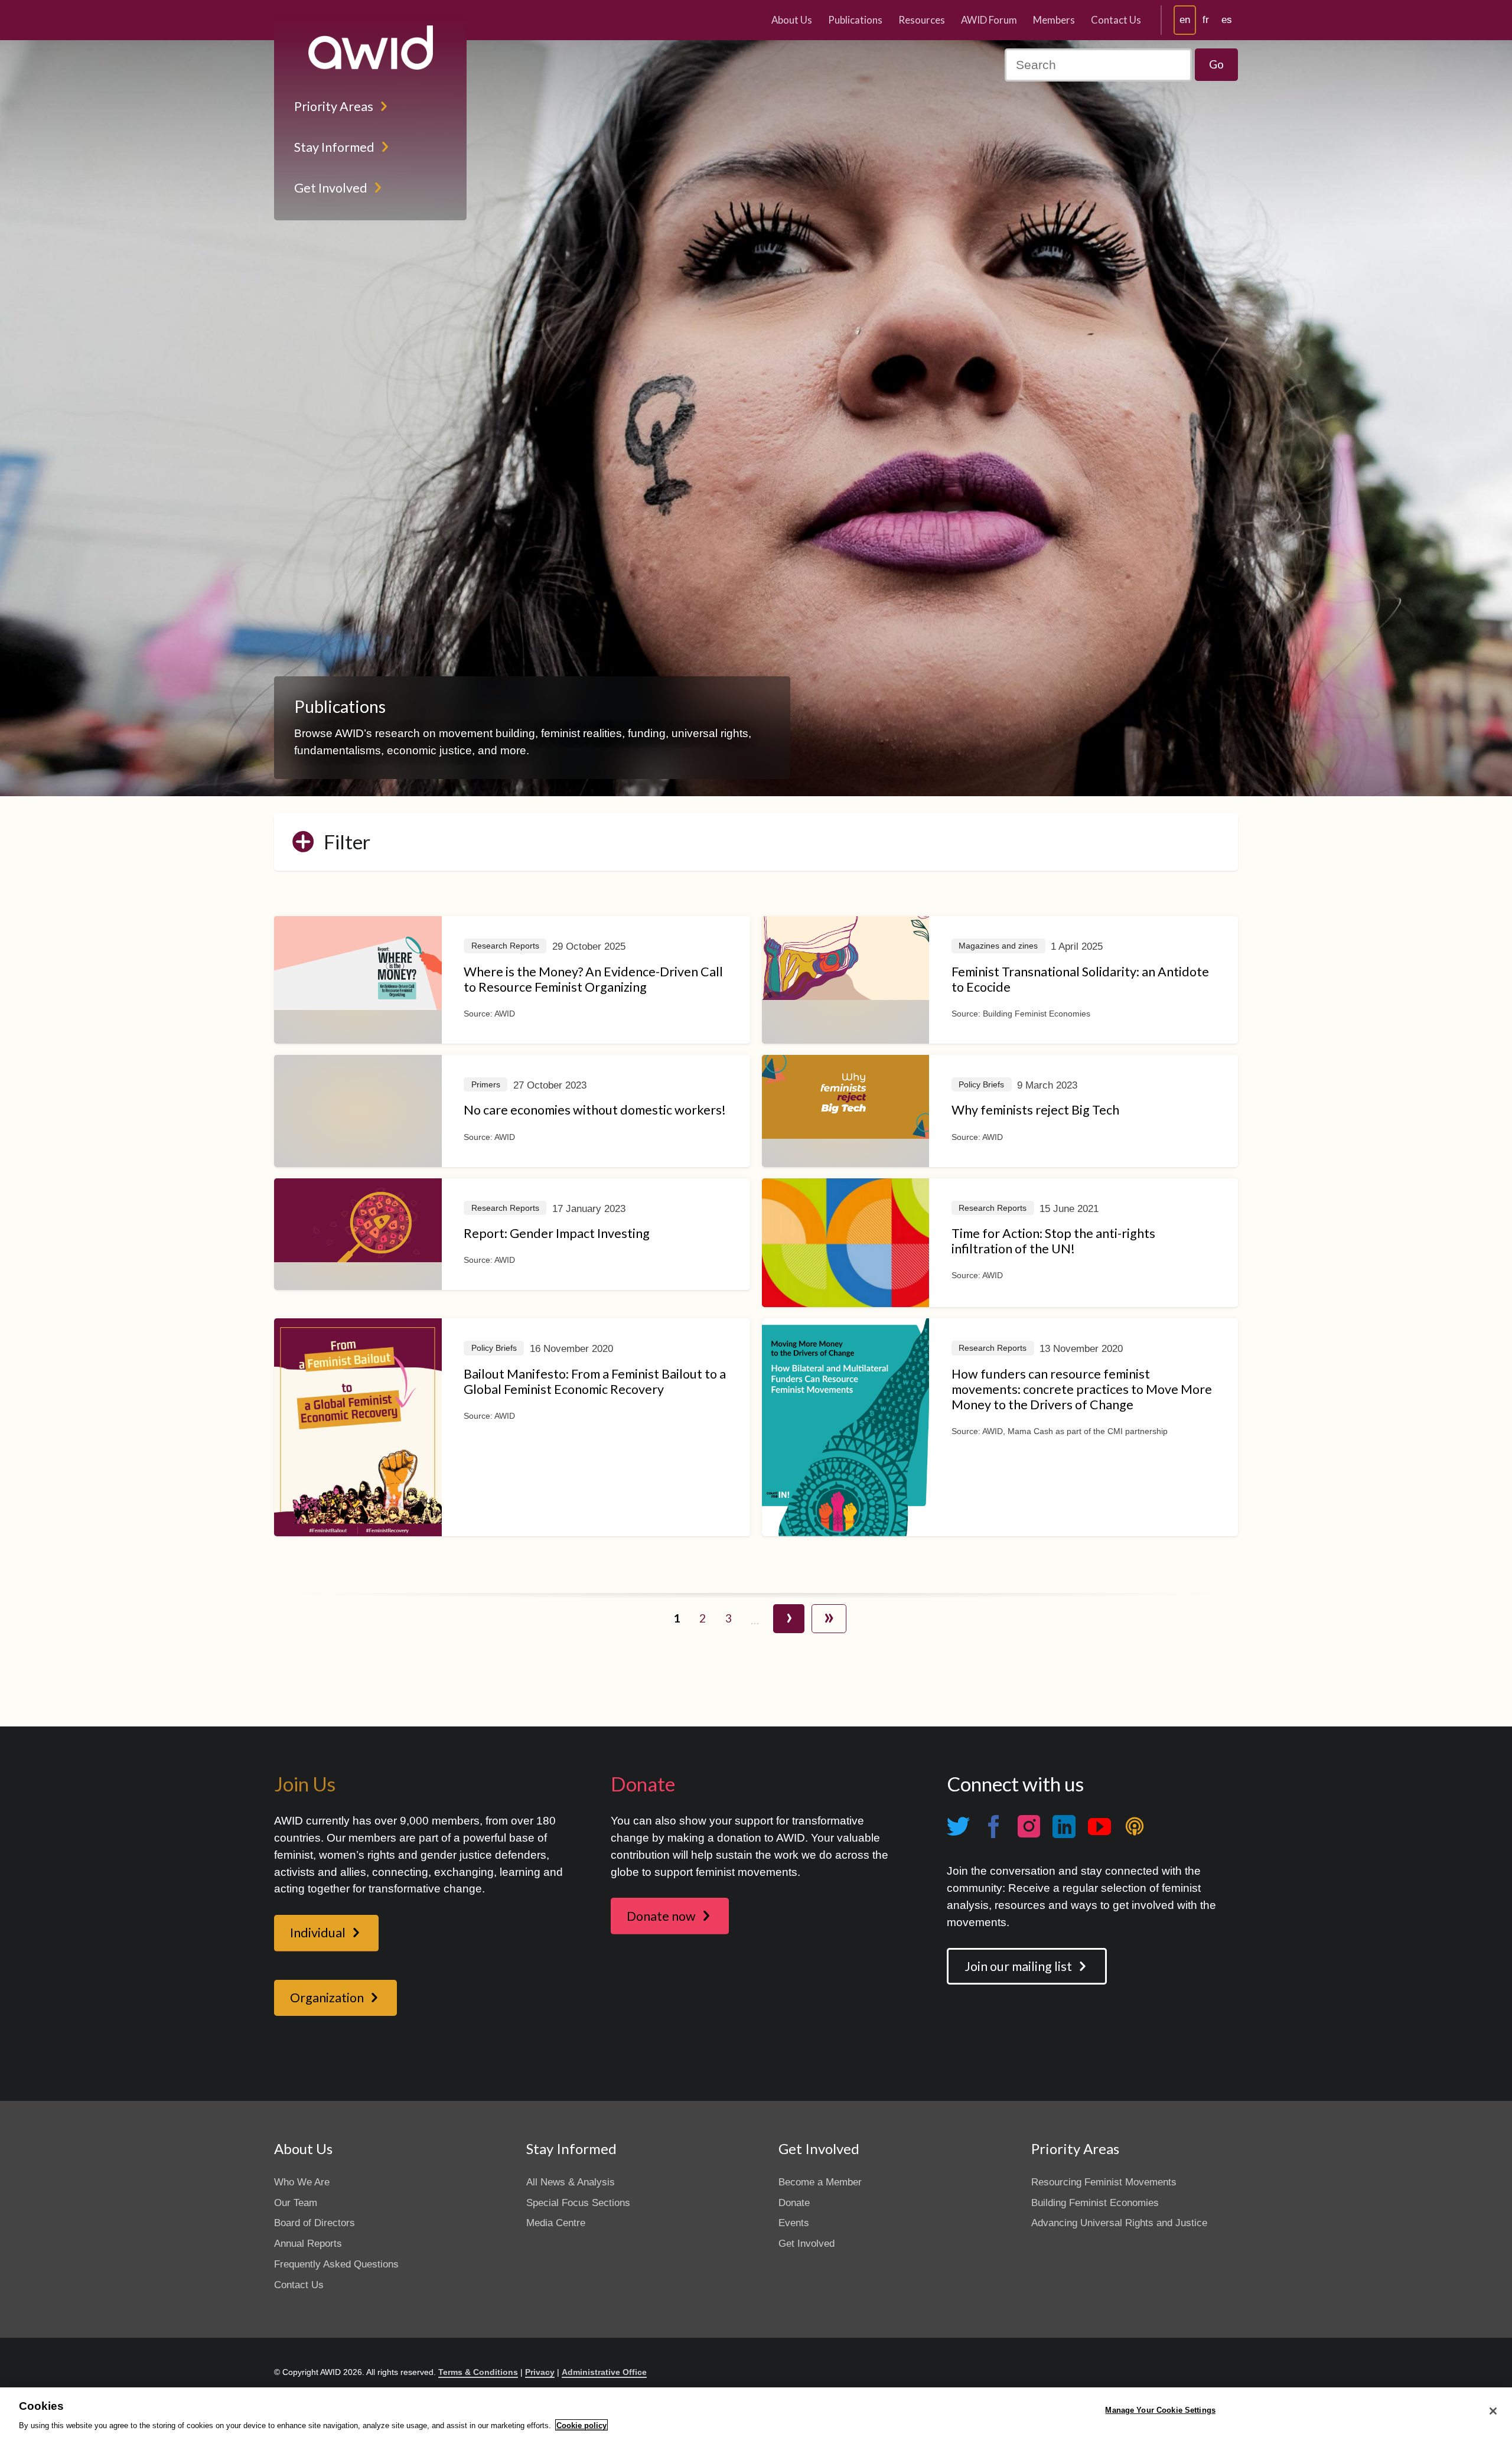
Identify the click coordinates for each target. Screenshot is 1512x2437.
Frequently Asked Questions (336, 2264)
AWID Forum (989, 20)
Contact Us (1116, 20)
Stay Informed (334, 147)
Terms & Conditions (478, 2372)
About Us (792, 20)
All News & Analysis (571, 2182)
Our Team (296, 2203)
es (1227, 20)
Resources (922, 20)
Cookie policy (581, 2425)
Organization (327, 1998)
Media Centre (556, 2223)
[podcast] (1135, 1827)
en (1185, 20)
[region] (756, 2412)
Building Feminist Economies (1095, 2203)
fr (1206, 20)
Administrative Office (604, 2372)
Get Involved (331, 188)
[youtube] (1099, 1827)
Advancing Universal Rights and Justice (1119, 2223)
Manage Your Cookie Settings (1160, 2410)
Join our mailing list (1018, 1966)
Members (1054, 20)
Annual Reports (308, 2244)
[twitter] (958, 1827)
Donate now (661, 1916)
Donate (794, 2203)
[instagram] (1029, 1827)
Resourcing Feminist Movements (1104, 2182)
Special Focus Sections (578, 2203)
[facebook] (993, 1827)
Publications (855, 20)
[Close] (1493, 2411)
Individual (318, 1933)
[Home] (370, 48)
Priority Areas (334, 106)
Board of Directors (315, 2223)
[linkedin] (1064, 1827)
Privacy (540, 2372)
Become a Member (820, 2182)
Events (794, 2223)
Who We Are (302, 2182)
